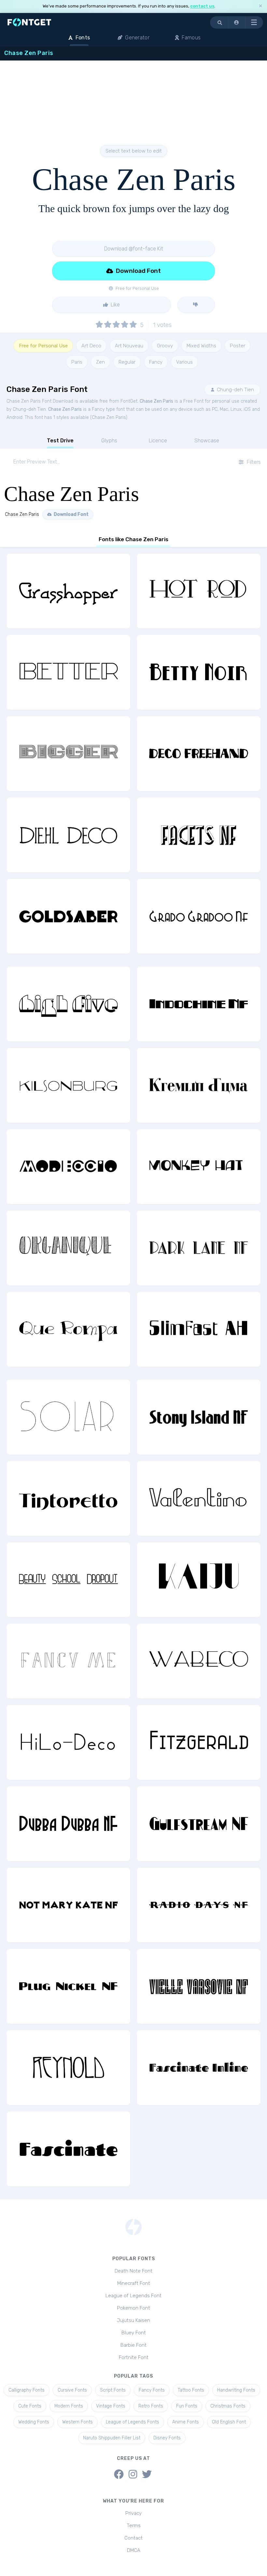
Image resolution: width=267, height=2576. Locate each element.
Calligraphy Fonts (27, 2390)
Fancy (156, 362)
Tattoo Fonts (191, 2390)
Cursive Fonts (72, 2390)
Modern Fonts (69, 2406)
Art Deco (91, 346)
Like (115, 305)
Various (184, 362)
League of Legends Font (133, 2296)
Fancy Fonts (152, 2390)
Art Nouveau (129, 346)
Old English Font (229, 2422)
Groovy (165, 346)
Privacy (133, 2513)
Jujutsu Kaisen (133, 2320)
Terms (134, 2526)
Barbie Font (133, 2345)
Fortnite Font (134, 2357)
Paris (77, 362)
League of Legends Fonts (133, 2422)
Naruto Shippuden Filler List (112, 2438)
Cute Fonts (30, 2406)
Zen (100, 362)
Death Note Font (133, 2271)
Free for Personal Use (43, 346)
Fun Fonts (187, 2406)
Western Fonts (77, 2422)
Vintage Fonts (111, 2406)
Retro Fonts (151, 2406)
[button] (237, 22)
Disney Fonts (167, 2438)
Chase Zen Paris (156, 401)
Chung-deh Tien (235, 390)
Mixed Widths (201, 346)
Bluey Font (134, 2333)
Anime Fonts (186, 2422)
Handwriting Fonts (236, 2390)
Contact (133, 2538)
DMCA (134, 2550)
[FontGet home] (28, 22)
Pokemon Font (133, 2308)
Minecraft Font (134, 2283)
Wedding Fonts (34, 2422)
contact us (202, 6)
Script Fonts (113, 2390)
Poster (238, 346)
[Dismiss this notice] (260, 6)
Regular (127, 362)
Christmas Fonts (228, 2406)
